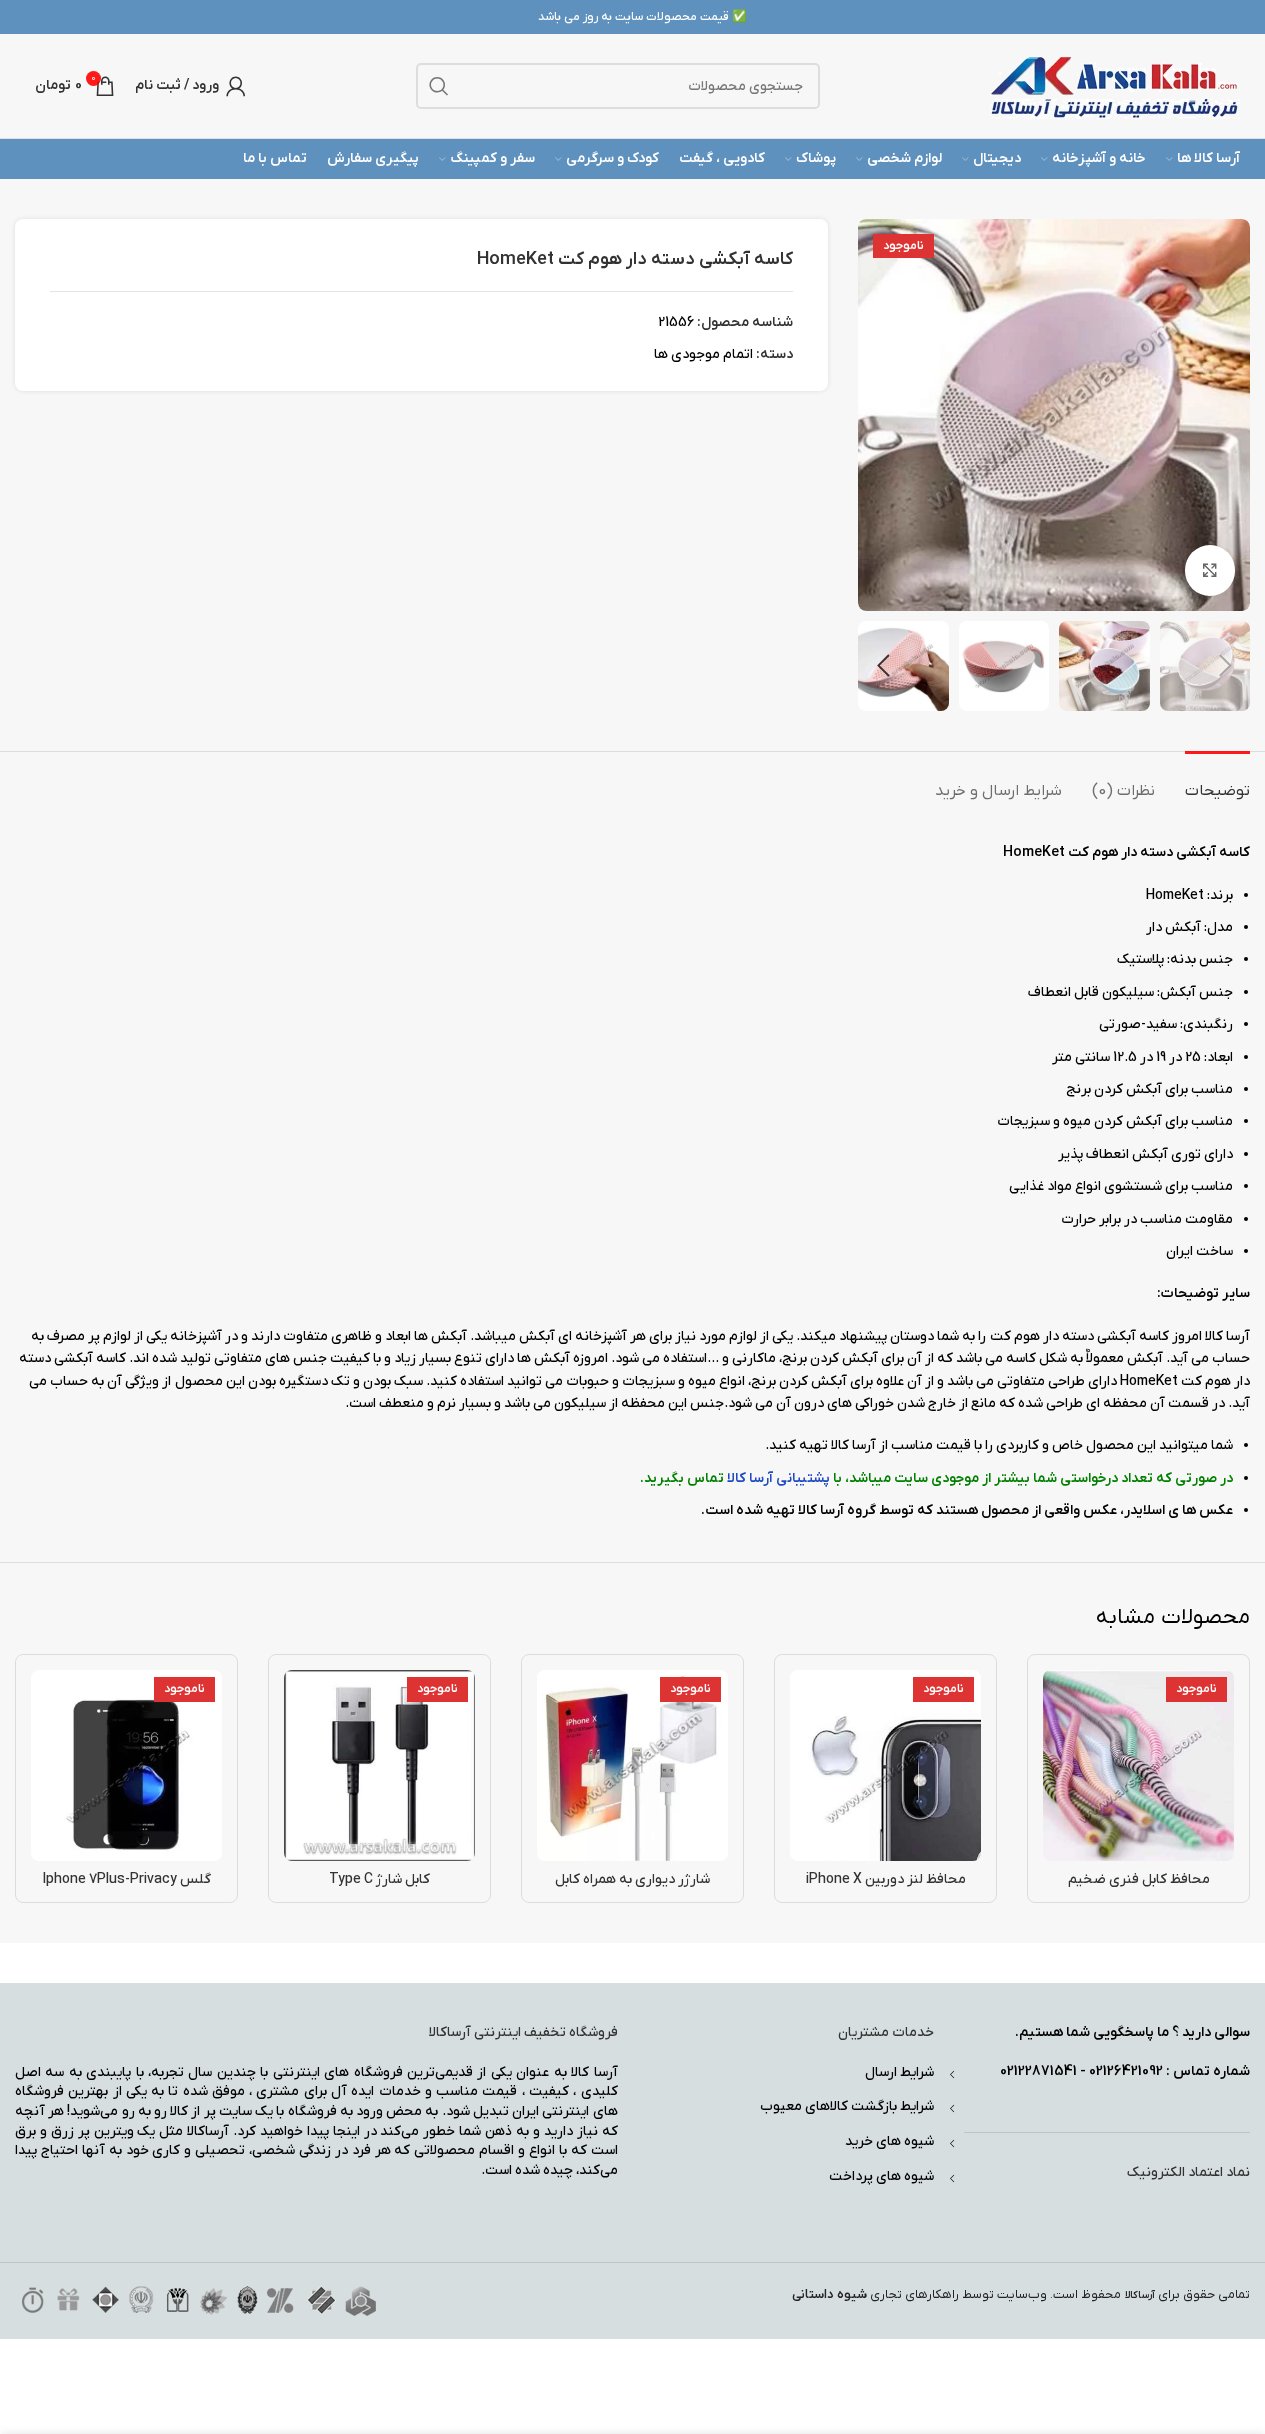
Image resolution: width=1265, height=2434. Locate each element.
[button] (1225, 666)
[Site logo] (1115, 85)
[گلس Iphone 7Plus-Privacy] (126, 1765)
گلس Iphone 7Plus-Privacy (127, 1879)
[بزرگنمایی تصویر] (1210, 570)
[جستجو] (439, 86)
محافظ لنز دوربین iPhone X (886, 1879)
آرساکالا (1140, 2295)
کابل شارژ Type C (379, 1879)
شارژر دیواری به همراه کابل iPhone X (632, 1889)
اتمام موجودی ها (703, 354)
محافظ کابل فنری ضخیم (1139, 1879)
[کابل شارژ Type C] (379, 1765)
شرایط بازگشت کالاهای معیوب (847, 2106)
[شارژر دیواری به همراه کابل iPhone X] (632, 1765)
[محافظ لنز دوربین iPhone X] (885, 1765)
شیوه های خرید (889, 2141)
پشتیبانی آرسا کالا (778, 1478)
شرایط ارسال (899, 2072)
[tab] (1217, 781)
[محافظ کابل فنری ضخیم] (1138, 1765)
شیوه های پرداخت (881, 2176)
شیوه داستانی (829, 2294)
